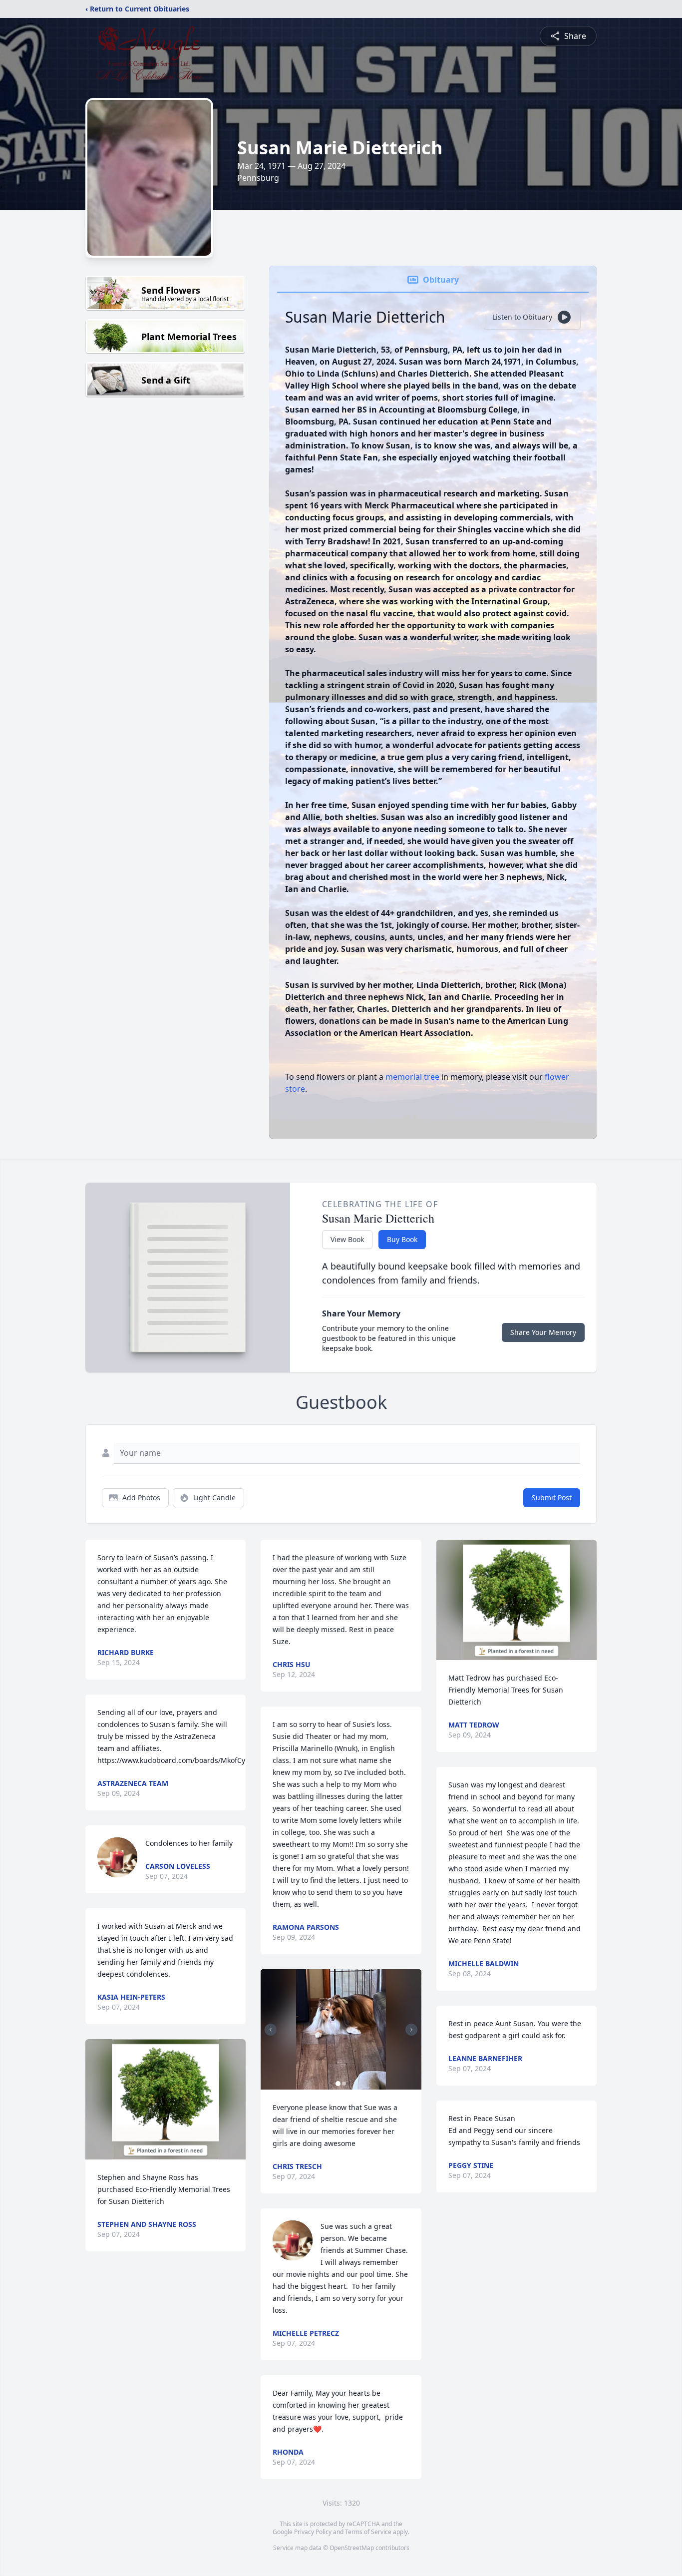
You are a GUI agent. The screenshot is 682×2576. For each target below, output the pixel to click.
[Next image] (411, 2030)
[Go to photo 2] (344, 2084)
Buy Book (402, 1239)
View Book (347, 1239)
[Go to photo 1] (338, 2084)
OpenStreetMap (352, 2548)
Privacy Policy (313, 2532)
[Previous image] (271, 2030)
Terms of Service (368, 2532)
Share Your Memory (543, 1332)
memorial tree (412, 1077)
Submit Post (552, 1498)
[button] (166, 2099)
